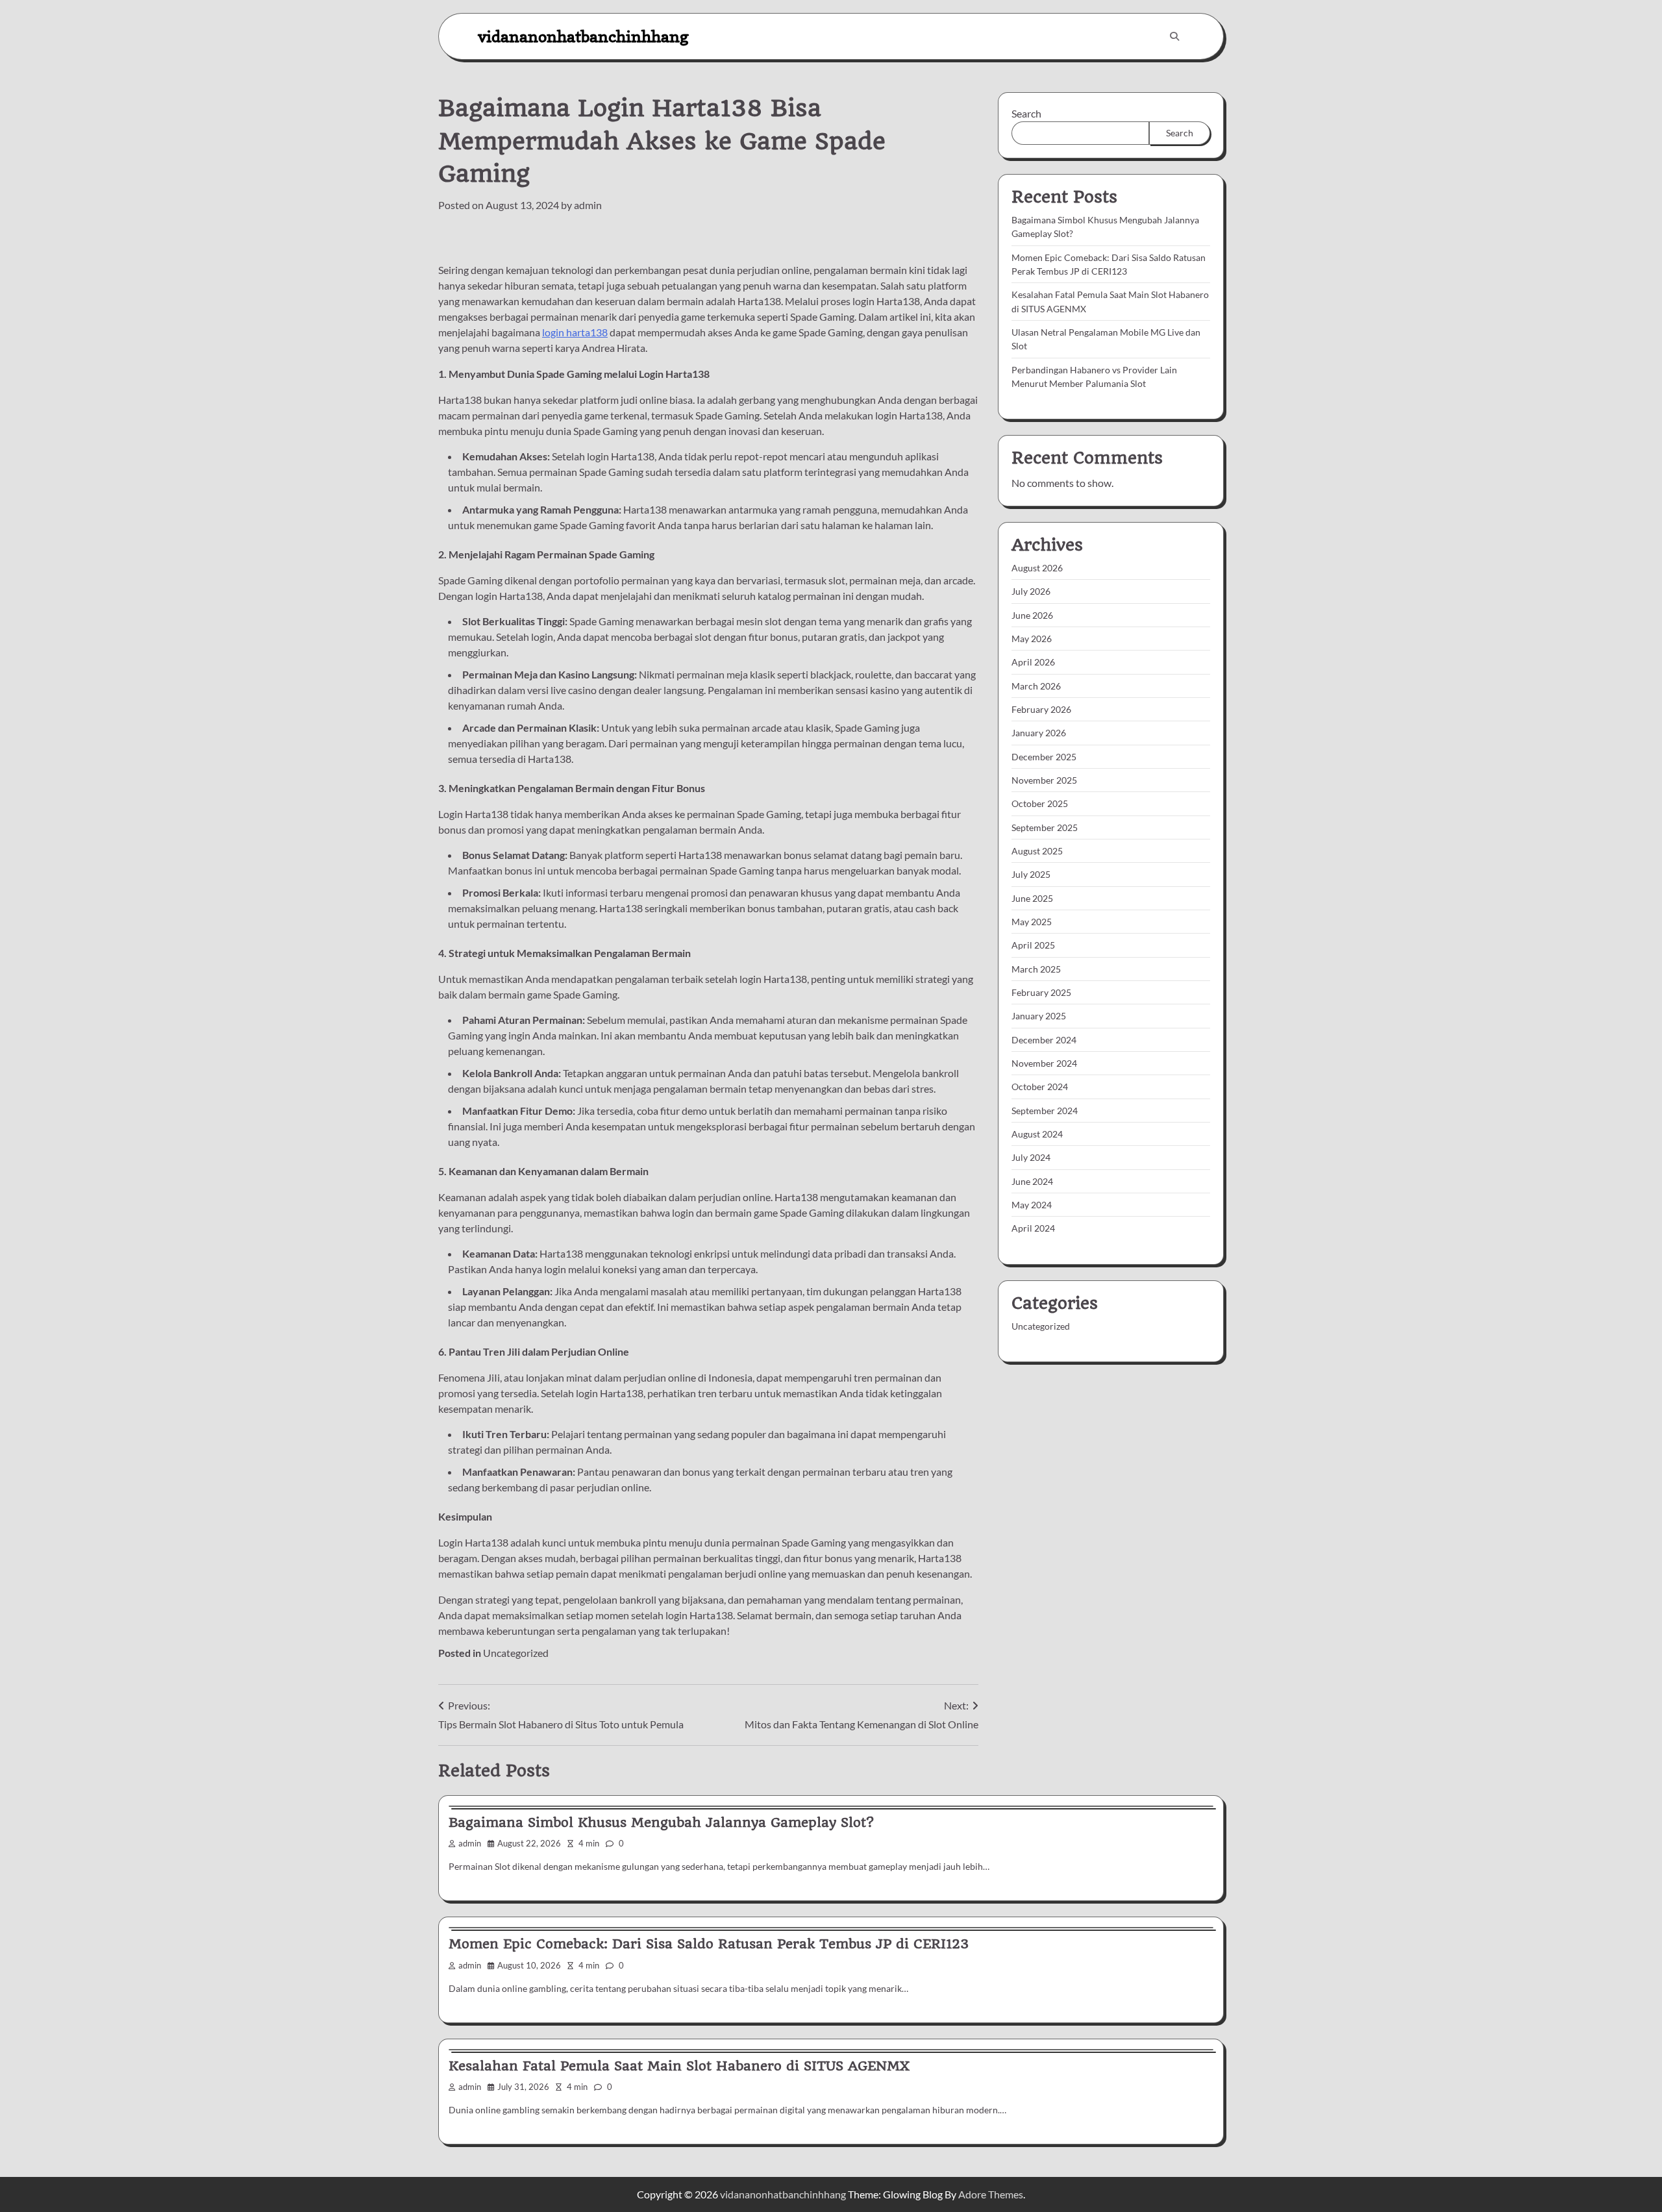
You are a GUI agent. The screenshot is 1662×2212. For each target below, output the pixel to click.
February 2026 (1041, 709)
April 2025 (1033, 945)
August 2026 (1037, 568)
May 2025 (1032, 922)
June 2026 (1032, 615)
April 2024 (1033, 1228)
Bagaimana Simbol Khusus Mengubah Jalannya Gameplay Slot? (661, 1822)
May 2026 (1032, 639)
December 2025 (1044, 757)
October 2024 (1040, 1087)
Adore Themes (991, 2194)
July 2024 (1031, 1157)
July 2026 (1031, 591)
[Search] (1174, 36)
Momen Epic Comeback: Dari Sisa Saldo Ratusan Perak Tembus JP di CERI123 (709, 1944)
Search (1026, 113)
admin (588, 205)
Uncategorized (516, 1653)
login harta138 (575, 332)
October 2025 (1040, 803)
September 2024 (1045, 1111)
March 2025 (1036, 969)
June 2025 (1032, 898)
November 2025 (1044, 780)
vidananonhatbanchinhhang (583, 36)
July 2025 (1031, 874)
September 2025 (1045, 827)
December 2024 (1044, 1040)
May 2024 (1032, 1205)
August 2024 (1037, 1134)
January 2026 (1039, 733)
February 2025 (1041, 992)
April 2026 (1033, 662)
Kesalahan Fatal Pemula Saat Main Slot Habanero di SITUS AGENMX (679, 2066)
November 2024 (1044, 1063)
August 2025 (1037, 851)
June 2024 (1032, 1181)
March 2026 (1036, 686)
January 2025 (1039, 1016)
